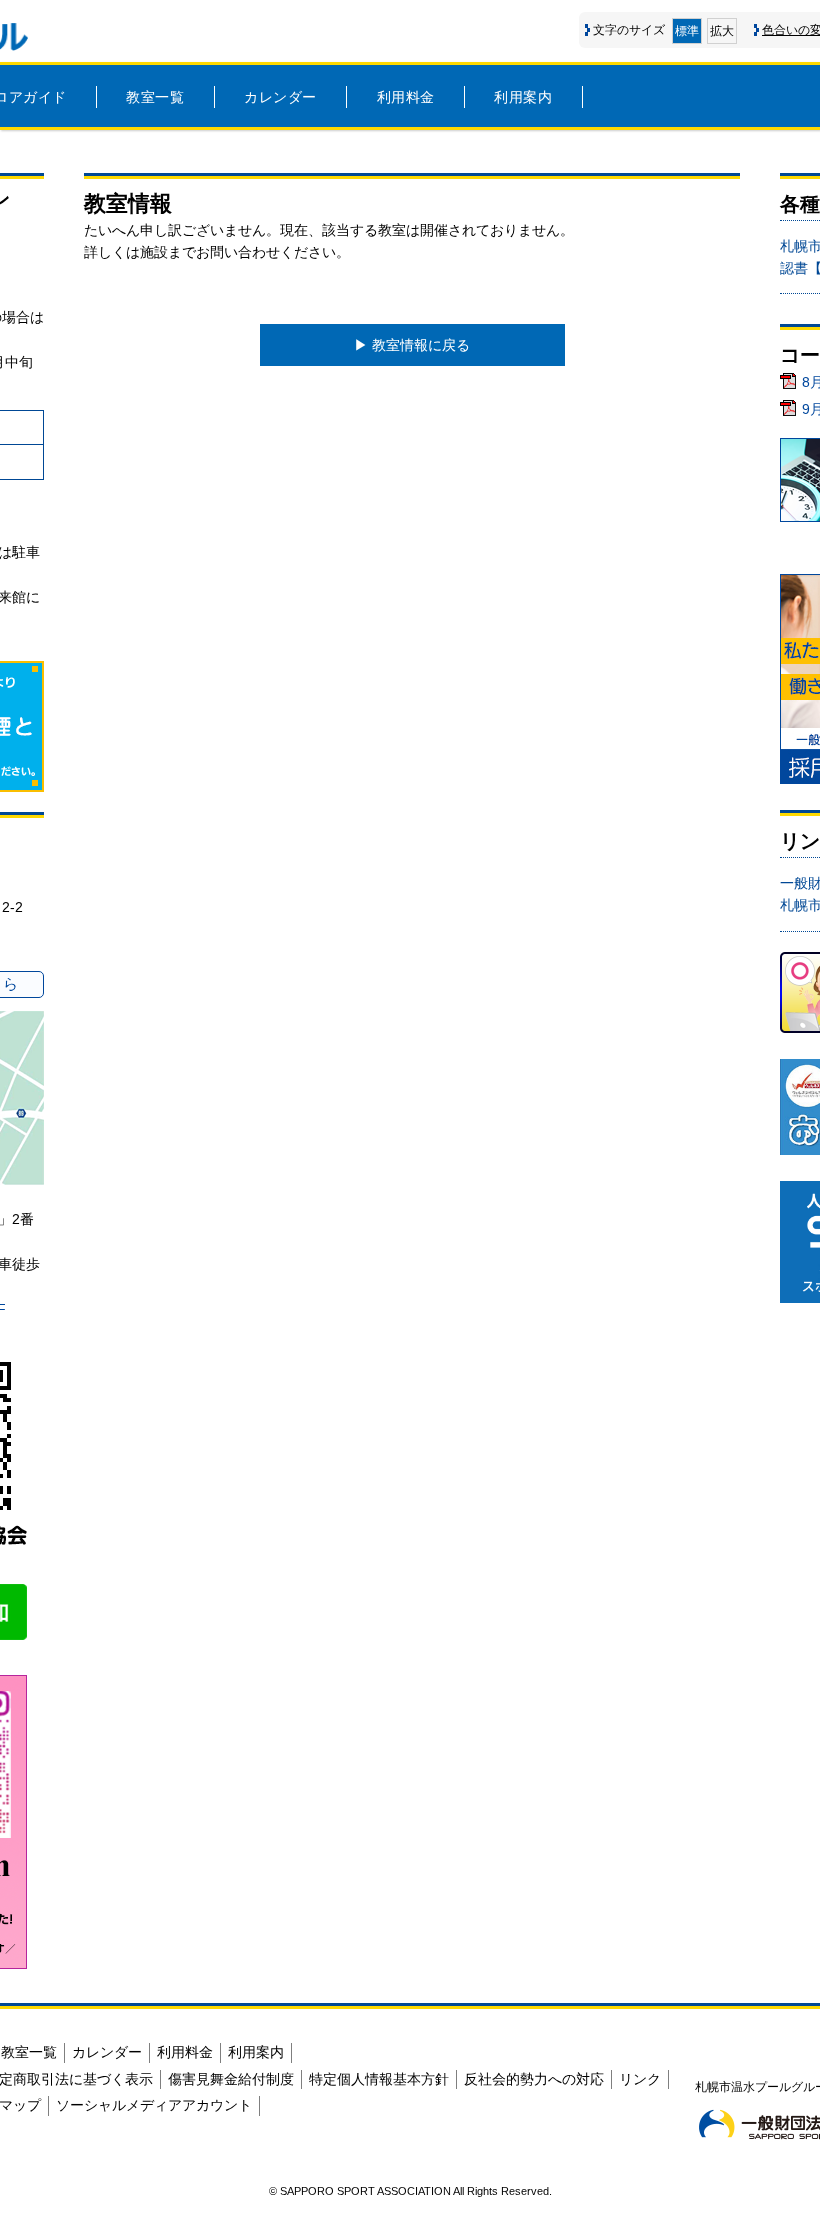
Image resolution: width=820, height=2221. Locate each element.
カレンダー (280, 97)
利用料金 (406, 97)
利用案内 (523, 97)
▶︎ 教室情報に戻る (412, 345)
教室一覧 (155, 97)
